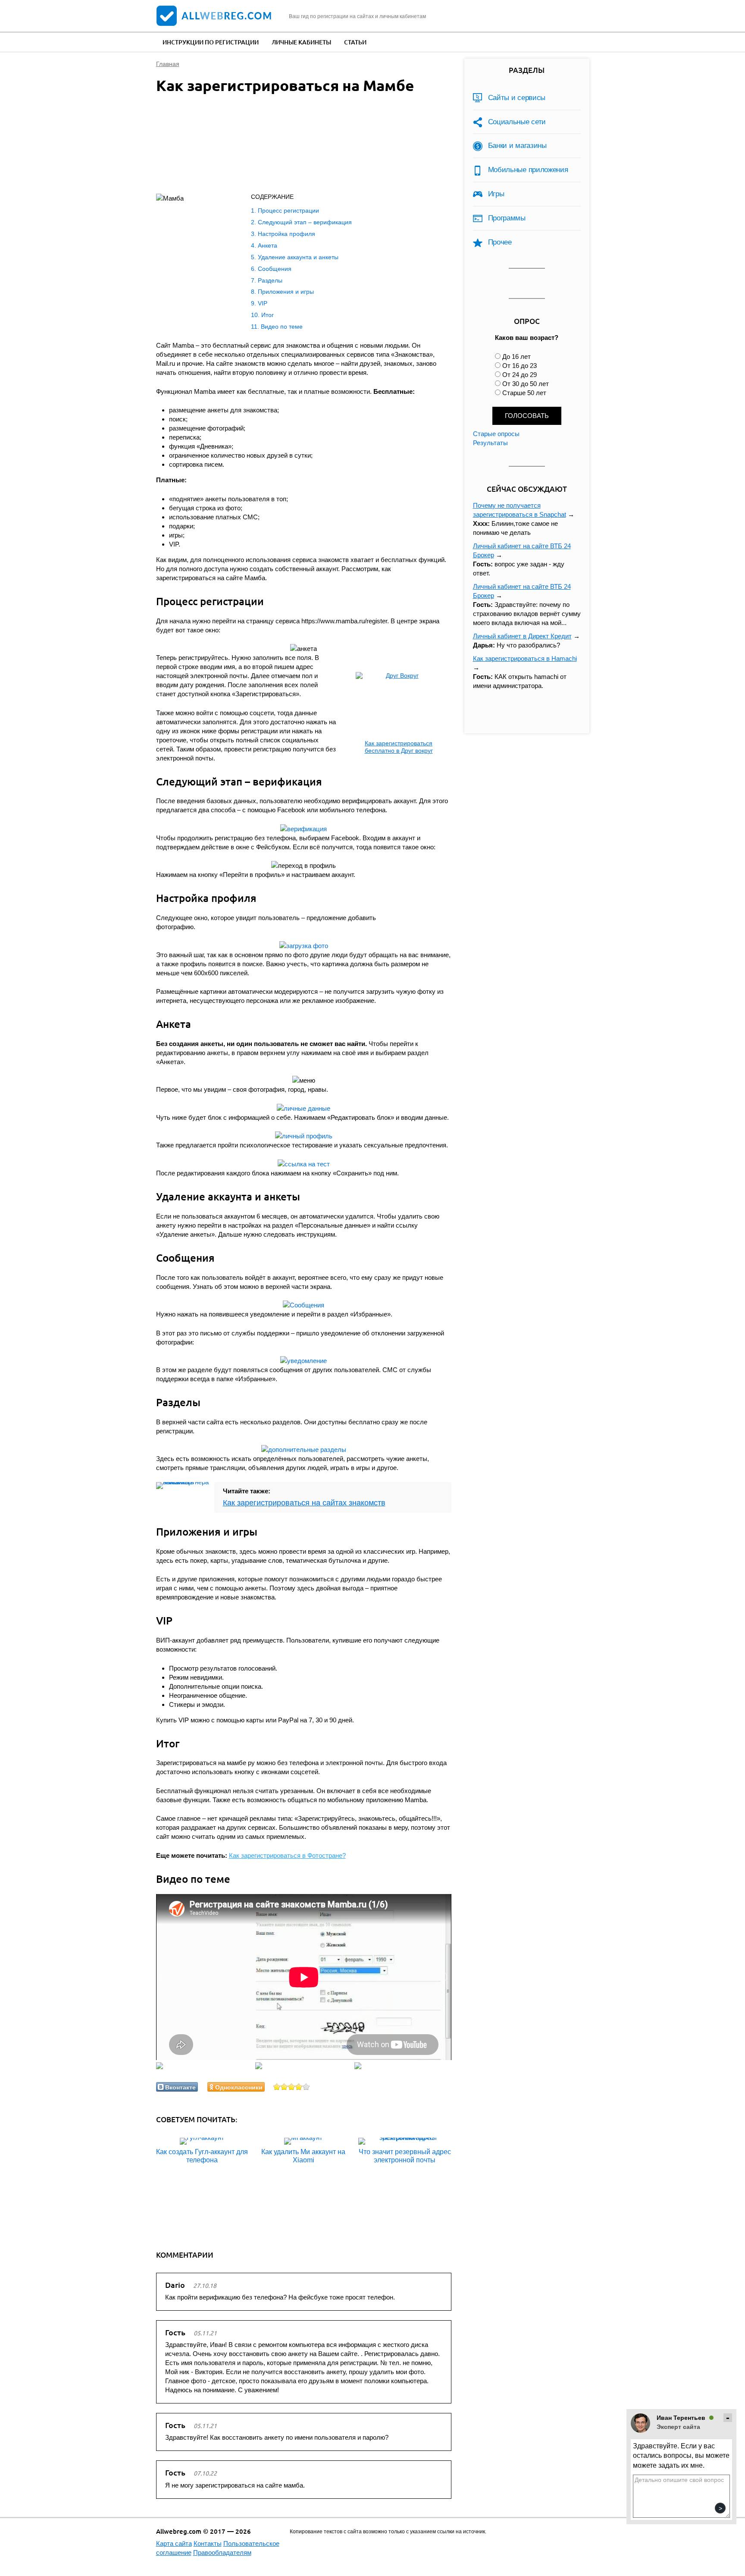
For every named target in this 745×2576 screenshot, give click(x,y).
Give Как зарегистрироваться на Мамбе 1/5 (277, 2087)
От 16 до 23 (520, 366)
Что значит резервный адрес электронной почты (405, 2156)
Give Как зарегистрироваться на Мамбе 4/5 (299, 2087)
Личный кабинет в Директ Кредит (522, 636)
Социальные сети (517, 122)
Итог (268, 315)
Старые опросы (496, 434)
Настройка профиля (286, 234)
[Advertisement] (294, 145)
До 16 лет (516, 357)
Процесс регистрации (288, 210)
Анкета (268, 245)
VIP (263, 303)
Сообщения (275, 269)
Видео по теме (282, 327)
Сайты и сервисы (517, 98)
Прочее (500, 242)
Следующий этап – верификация (305, 222)
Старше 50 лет (524, 393)
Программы (507, 218)
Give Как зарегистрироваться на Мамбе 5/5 (306, 2087)
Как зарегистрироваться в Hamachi (525, 658)
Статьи (355, 42)
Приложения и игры (286, 292)
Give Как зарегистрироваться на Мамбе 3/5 (292, 2087)
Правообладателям (222, 2552)
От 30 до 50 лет (526, 384)
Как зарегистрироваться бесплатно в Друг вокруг (399, 747)
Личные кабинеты (301, 42)
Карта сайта (174, 2543)
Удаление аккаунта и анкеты (298, 257)
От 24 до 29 (520, 375)
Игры (496, 194)
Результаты (490, 443)
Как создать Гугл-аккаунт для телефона (202, 2156)
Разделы (270, 280)
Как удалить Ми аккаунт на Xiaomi (303, 2156)
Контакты (208, 2543)
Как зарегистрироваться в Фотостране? (287, 1855)
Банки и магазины (517, 146)
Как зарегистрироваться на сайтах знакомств (304, 1503)
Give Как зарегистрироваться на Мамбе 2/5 (284, 2087)
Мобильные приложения (528, 170)
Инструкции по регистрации (211, 42)
